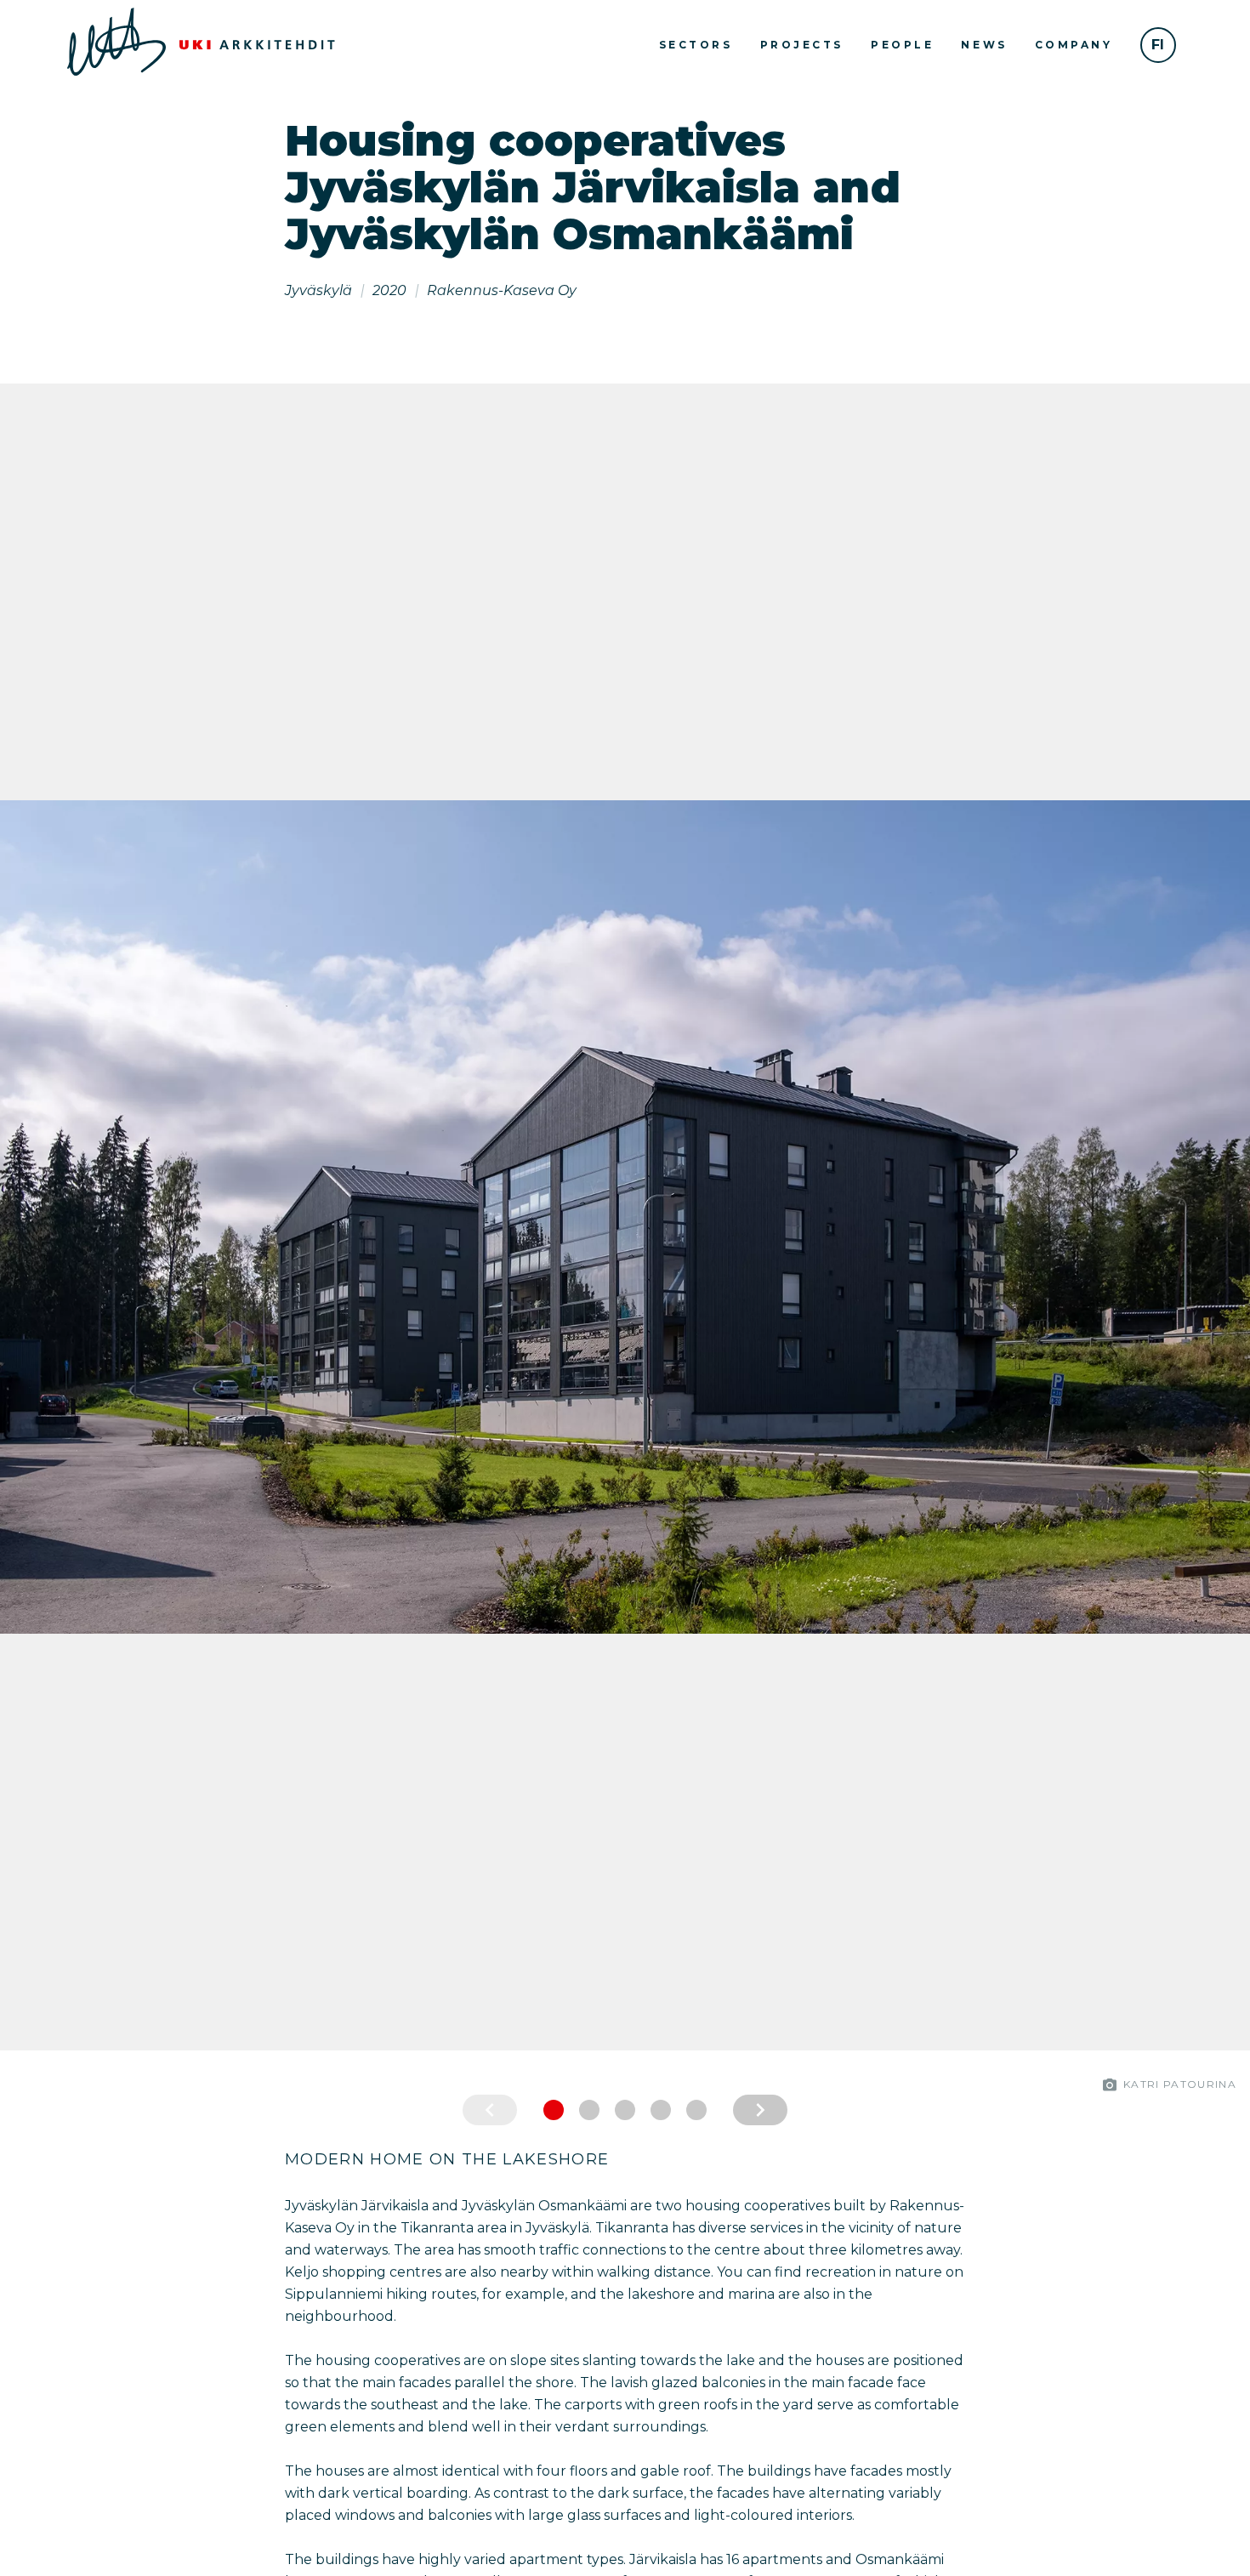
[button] (17, 1217)
